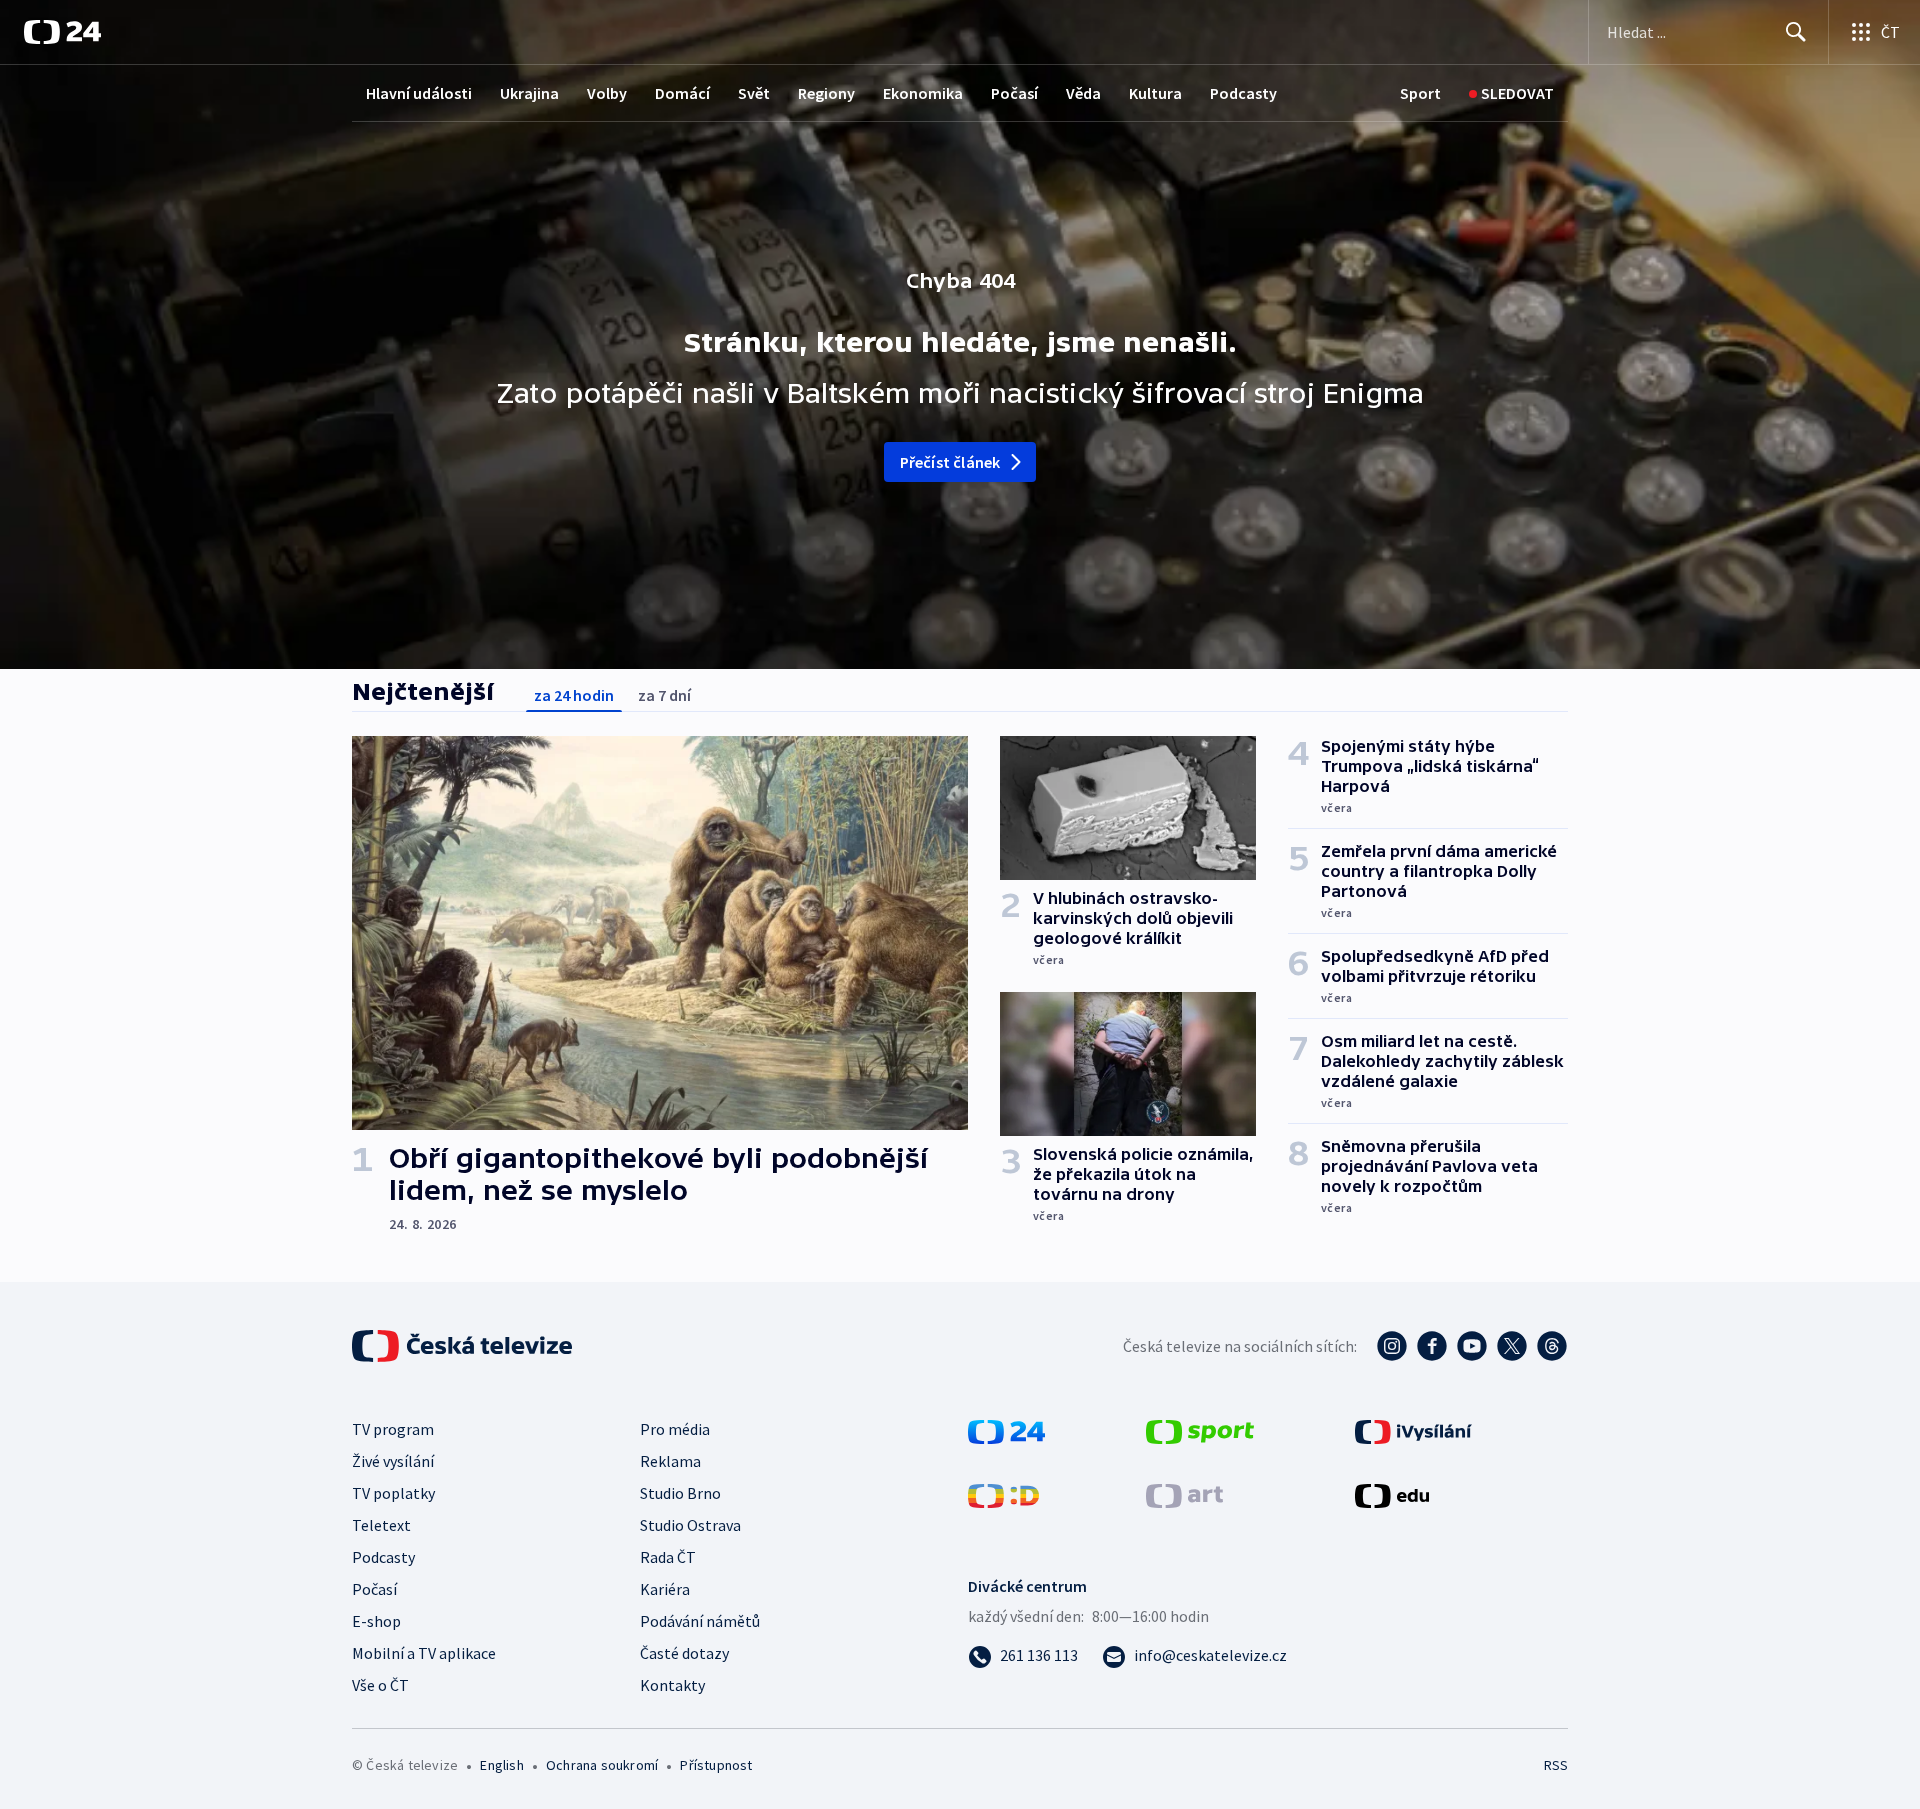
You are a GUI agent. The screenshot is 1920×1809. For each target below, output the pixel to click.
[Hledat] (1796, 32)
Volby (607, 93)
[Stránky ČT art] (1184, 1494)
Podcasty (1243, 93)
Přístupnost (716, 1765)
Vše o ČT (380, 1685)
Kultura (1155, 93)
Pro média (675, 1429)
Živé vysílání (393, 1461)
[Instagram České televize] (1392, 1346)
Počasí (1014, 93)
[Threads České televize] (1552, 1346)
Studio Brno (680, 1493)
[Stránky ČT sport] (1200, 1430)
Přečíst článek (950, 462)
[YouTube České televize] (1472, 1346)
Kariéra (665, 1589)
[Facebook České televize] (1432, 1346)
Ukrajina (529, 93)
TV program (393, 1429)
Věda (1083, 93)
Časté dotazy (684, 1653)
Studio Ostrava (690, 1525)
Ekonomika (923, 93)
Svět (754, 93)
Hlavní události (419, 93)
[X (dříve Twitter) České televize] (1512, 1346)
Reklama (670, 1461)
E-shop (376, 1621)
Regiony (826, 93)
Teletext (381, 1525)
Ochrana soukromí (602, 1765)
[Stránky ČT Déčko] (1003, 1494)
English (501, 1765)
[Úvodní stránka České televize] (464, 1346)
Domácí (682, 93)
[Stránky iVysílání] (1413, 1430)
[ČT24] (62, 32)
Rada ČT (668, 1557)
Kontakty (672, 1685)
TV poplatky (393, 1493)
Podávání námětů (700, 1621)
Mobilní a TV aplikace (424, 1653)
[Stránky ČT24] (1006, 1430)
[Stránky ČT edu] (1392, 1494)
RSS (1556, 1765)
